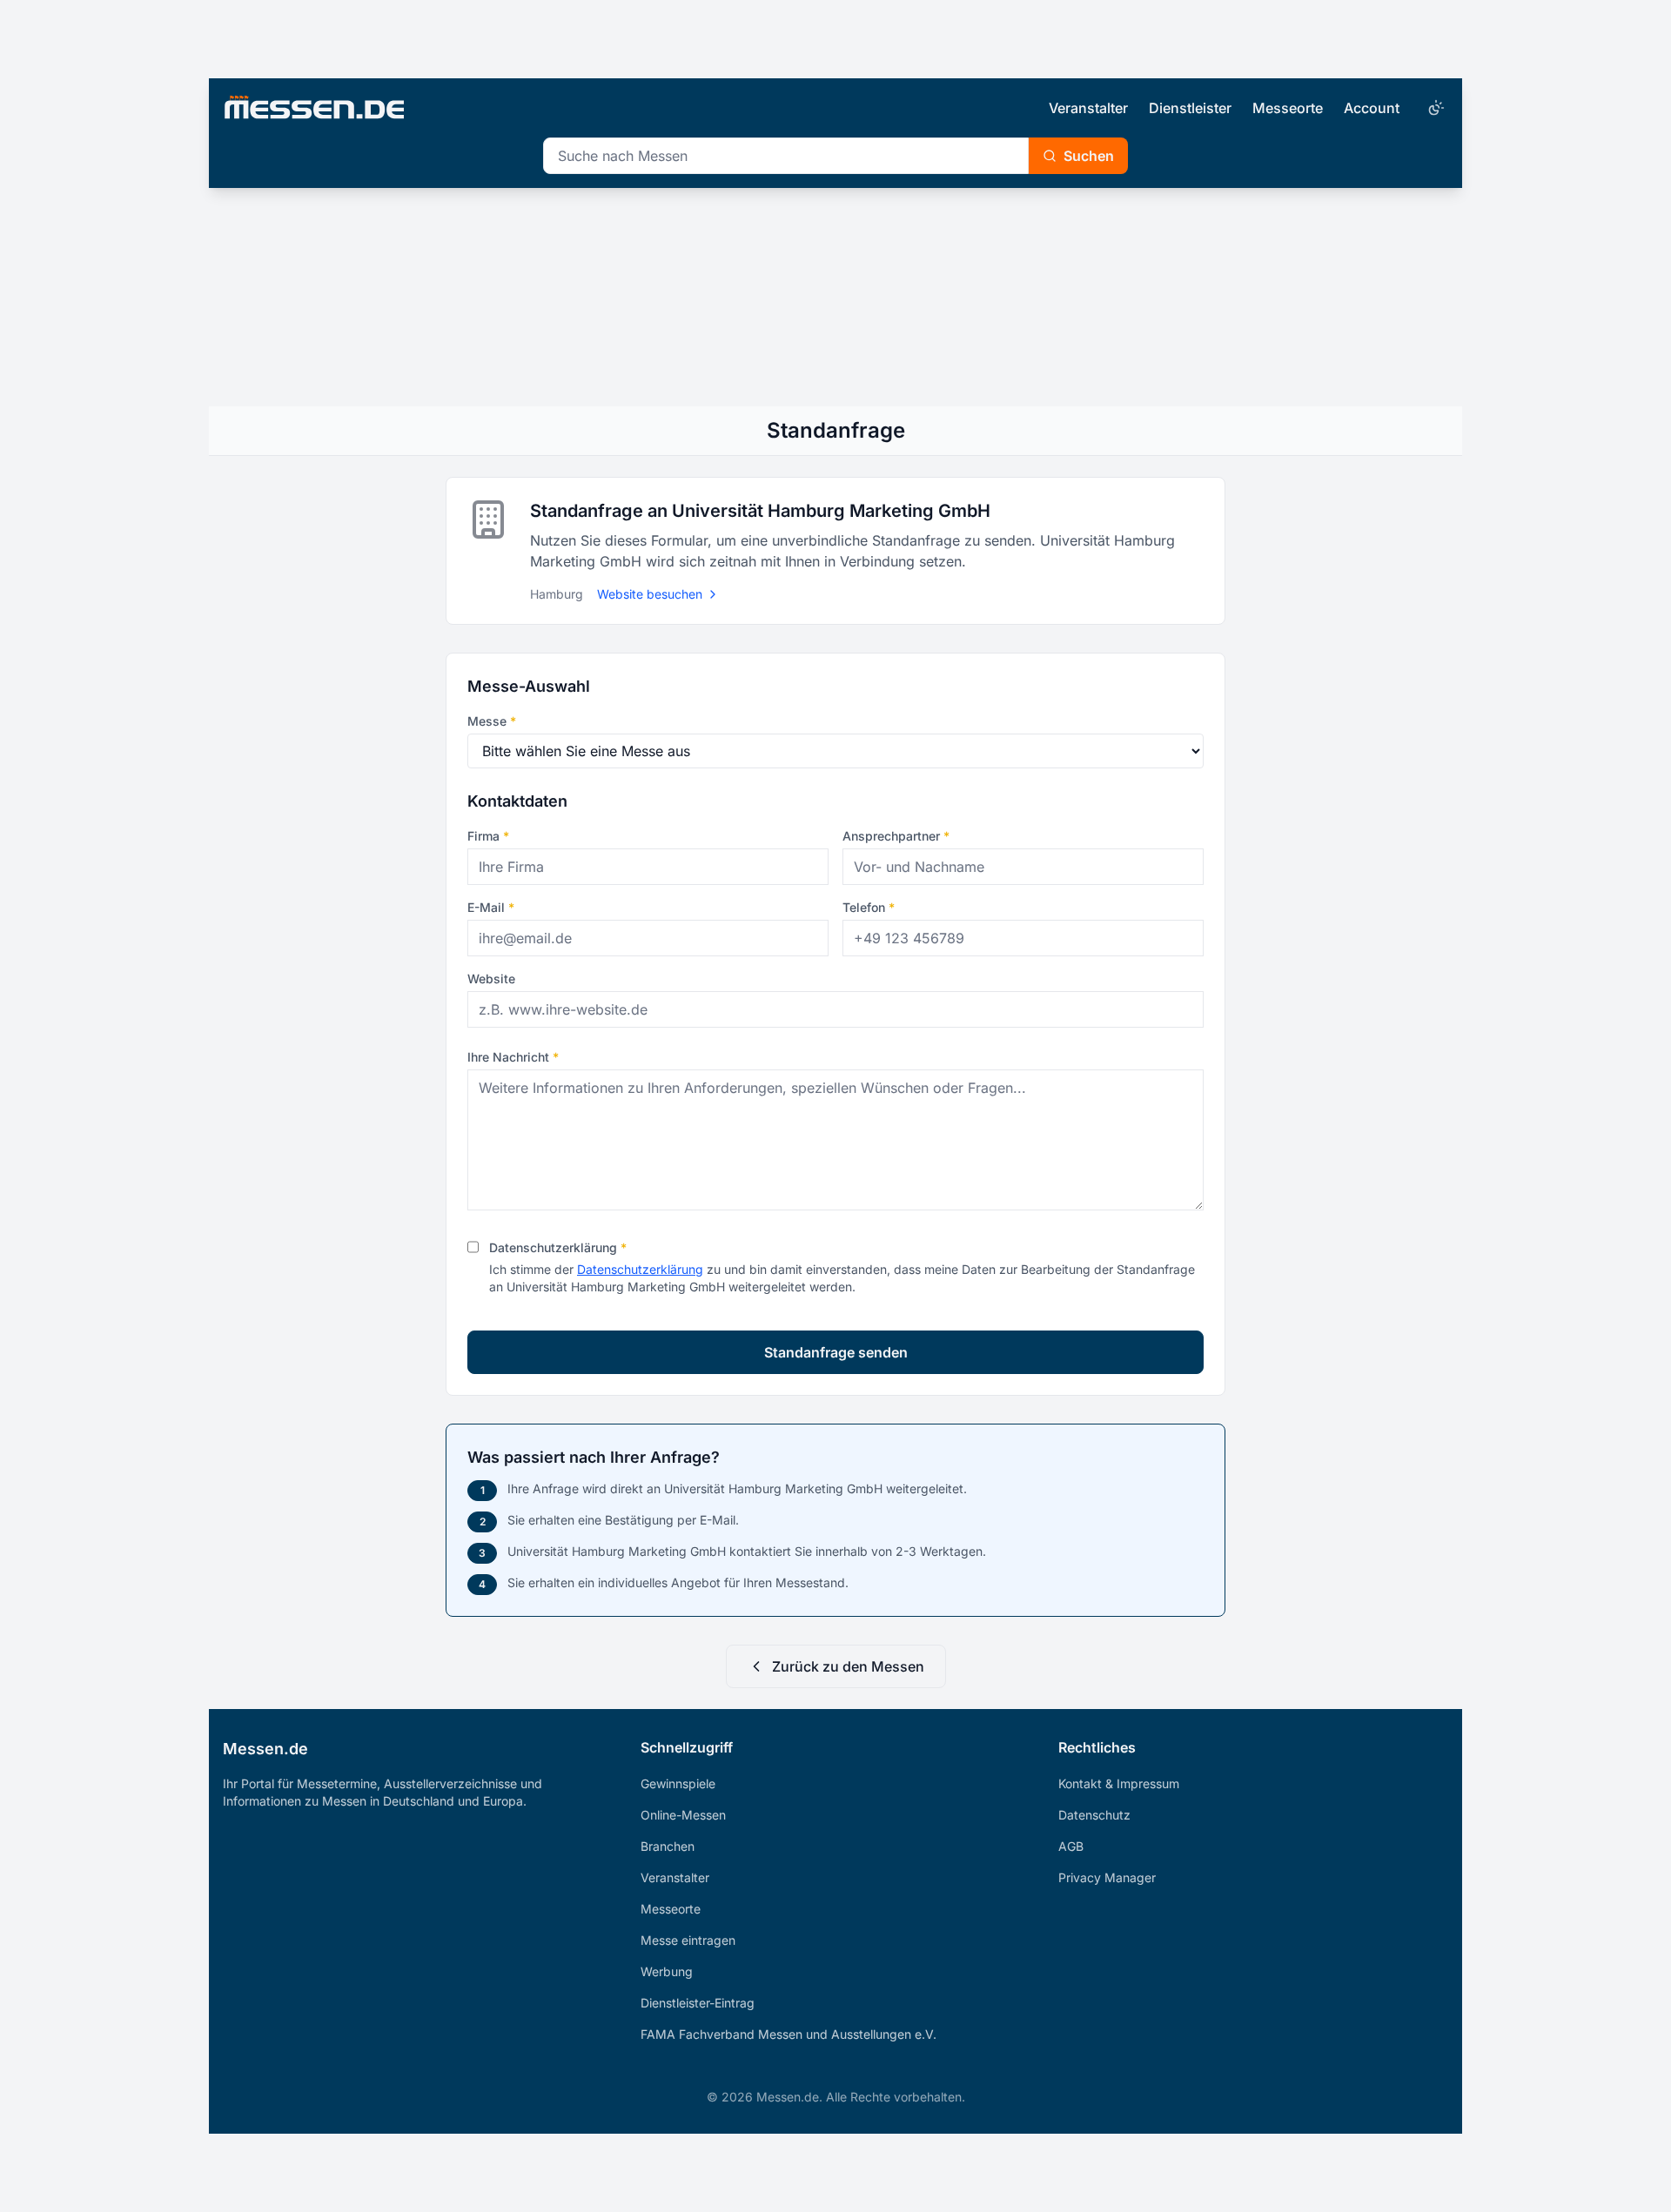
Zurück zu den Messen (848, 1666)
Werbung (667, 1971)
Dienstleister (1190, 108)
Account (1372, 108)
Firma (488, 836)
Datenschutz (1094, 1815)
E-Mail (491, 907)
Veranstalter (1088, 108)
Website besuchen (650, 594)
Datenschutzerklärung (558, 1247)
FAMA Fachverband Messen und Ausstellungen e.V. (789, 2034)
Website (491, 979)
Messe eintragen (688, 1940)
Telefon (869, 907)
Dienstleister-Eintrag (698, 2003)
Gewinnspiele (678, 1783)
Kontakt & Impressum (1119, 1783)
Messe (492, 721)
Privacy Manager (1107, 1877)
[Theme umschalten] (1434, 108)
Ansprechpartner (896, 836)
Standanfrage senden (836, 1352)
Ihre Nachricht (513, 1057)
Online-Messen (683, 1815)
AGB (1071, 1846)
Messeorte (1288, 108)
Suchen (1089, 156)
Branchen (668, 1846)
